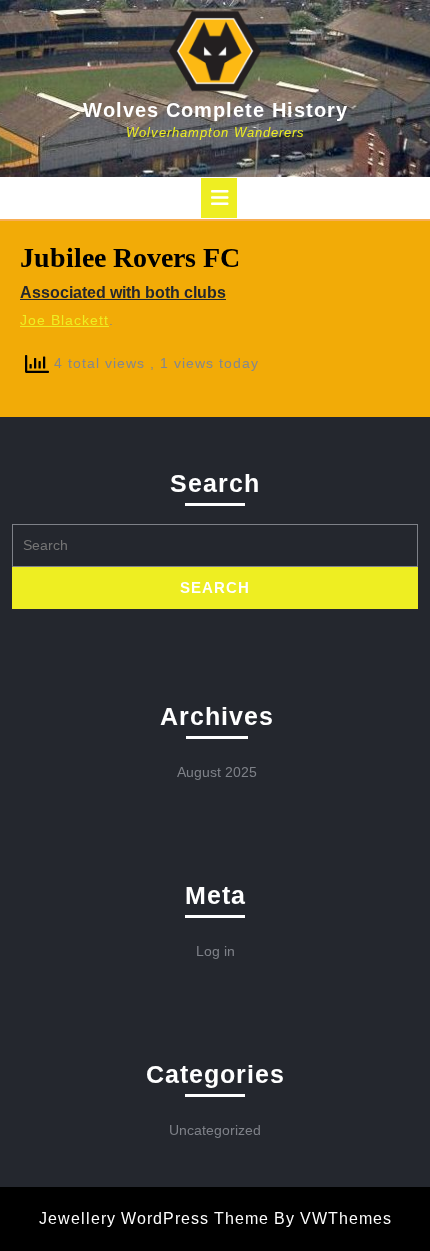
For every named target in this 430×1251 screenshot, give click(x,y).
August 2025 (217, 772)
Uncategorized (215, 1130)
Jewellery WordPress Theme (154, 1218)
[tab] (219, 198)
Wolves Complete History (215, 110)
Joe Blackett (64, 320)
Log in (215, 951)
